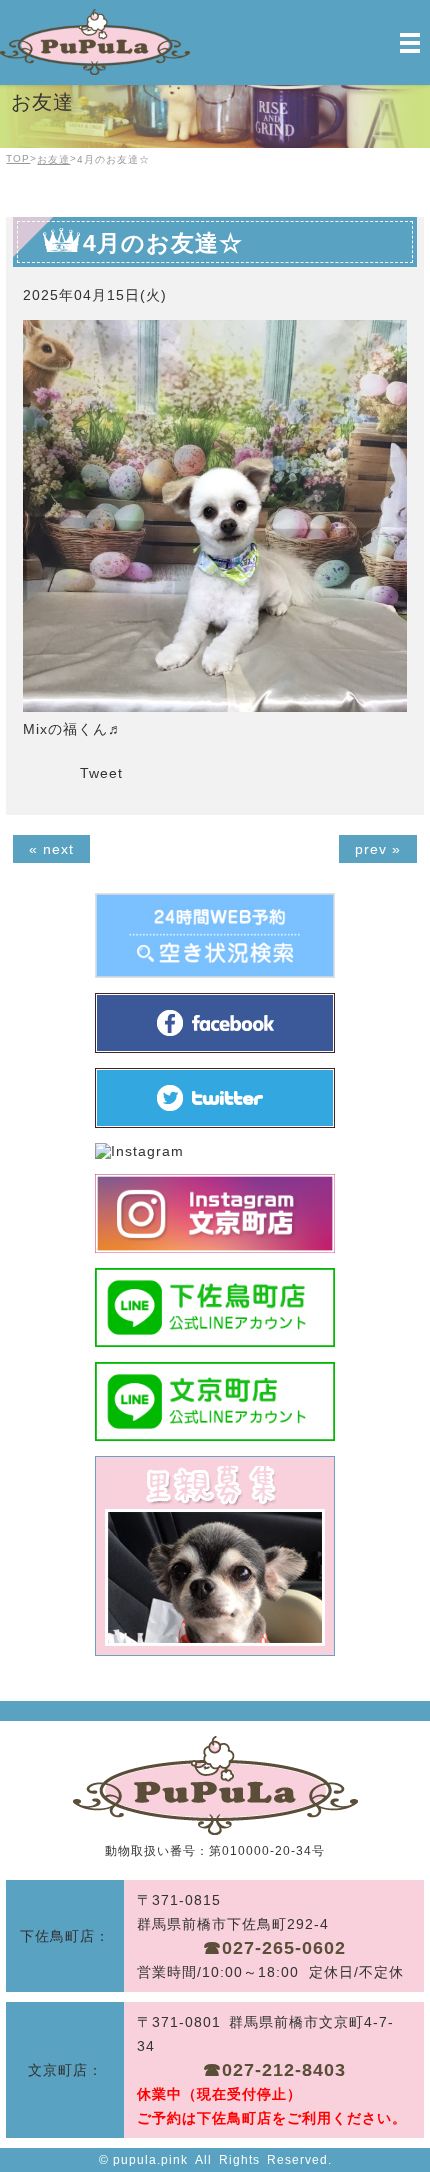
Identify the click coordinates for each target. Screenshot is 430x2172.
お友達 (53, 159)
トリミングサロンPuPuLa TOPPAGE (215, 1785)
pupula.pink (150, 2160)
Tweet (101, 773)
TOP (18, 158)
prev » (378, 849)
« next (51, 849)
